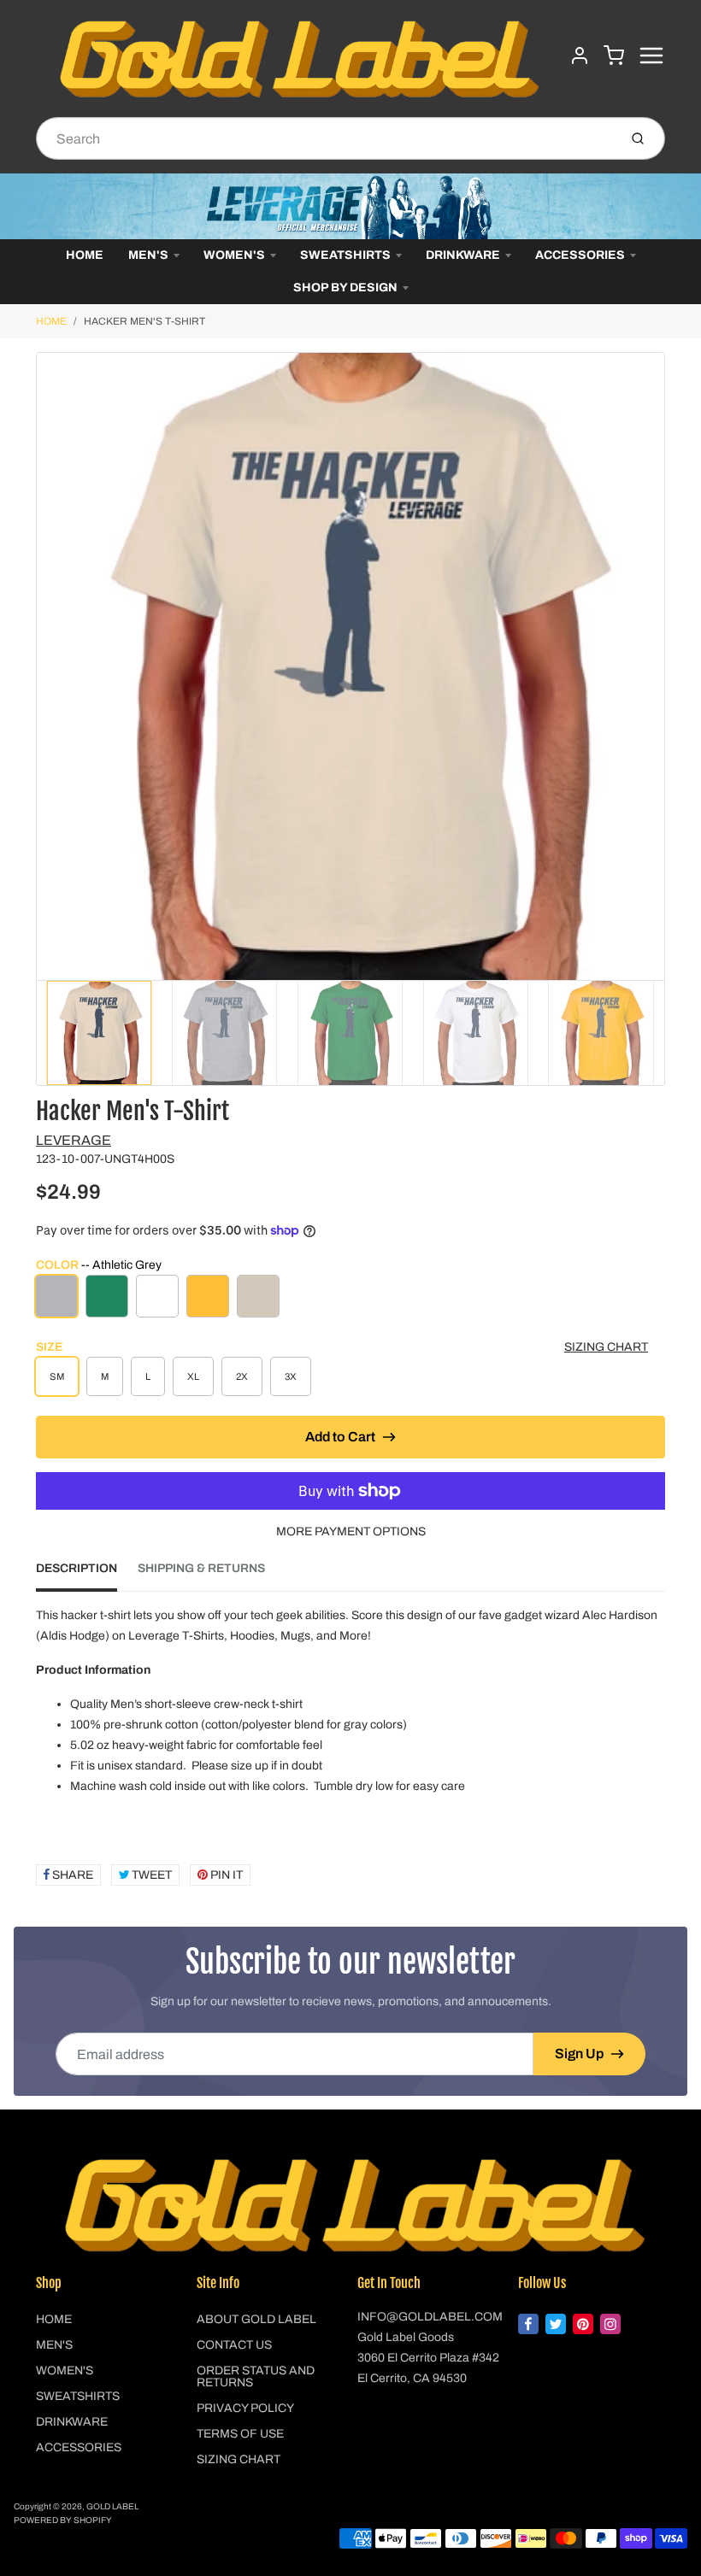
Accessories (580, 255)
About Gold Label (256, 2319)
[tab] (87, 1574)
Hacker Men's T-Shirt (144, 321)
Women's (234, 255)
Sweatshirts (345, 255)
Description (77, 1568)
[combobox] (325, 138)
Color (99, 1265)
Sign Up (579, 2054)
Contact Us (234, 2345)
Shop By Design (345, 288)
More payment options (351, 1532)
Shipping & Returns (201, 1568)
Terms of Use (240, 2434)
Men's (148, 255)
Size (49, 1347)
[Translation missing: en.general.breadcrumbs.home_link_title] (350, 206)
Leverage (74, 1140)
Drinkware (463, 255)
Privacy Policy (245, 2408)
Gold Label (112, 2506)
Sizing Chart (606, 1347)
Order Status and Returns (256, 2376)
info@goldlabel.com (430, 2317)
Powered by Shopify (63, 2520)
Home (85, 255)
